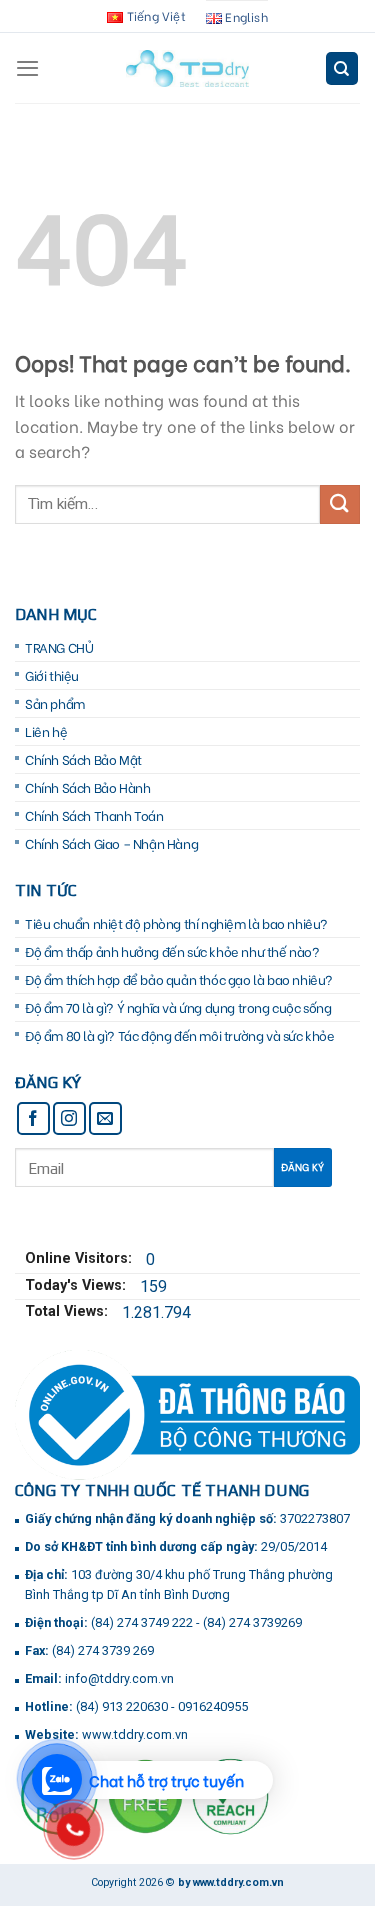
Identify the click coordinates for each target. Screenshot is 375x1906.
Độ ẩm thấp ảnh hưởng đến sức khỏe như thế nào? (172, 951)
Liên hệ (46, 731)
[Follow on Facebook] (33, 1118)
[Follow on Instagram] (69, 1118)
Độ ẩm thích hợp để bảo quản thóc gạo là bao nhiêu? (179, 979)
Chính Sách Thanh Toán (94, 815)
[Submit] (340, 504)
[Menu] (27, 68)
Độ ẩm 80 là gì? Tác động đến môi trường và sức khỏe (180, 1035)
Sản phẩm (55, 703)
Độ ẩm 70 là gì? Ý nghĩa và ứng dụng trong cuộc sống (178, 1007)
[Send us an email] (105, 1118)
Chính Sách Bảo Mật (83, 759)
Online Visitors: (80, 1258)
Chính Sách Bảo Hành (87, 787)
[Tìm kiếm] (342, 68)
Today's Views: (77, 1285)
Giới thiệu (52, 675)
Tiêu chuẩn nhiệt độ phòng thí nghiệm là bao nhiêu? (176, 923)
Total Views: (68, 1311)
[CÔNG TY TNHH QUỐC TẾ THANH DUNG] (187, 68)
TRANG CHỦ (59, 647)
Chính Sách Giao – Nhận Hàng (111, 843)
